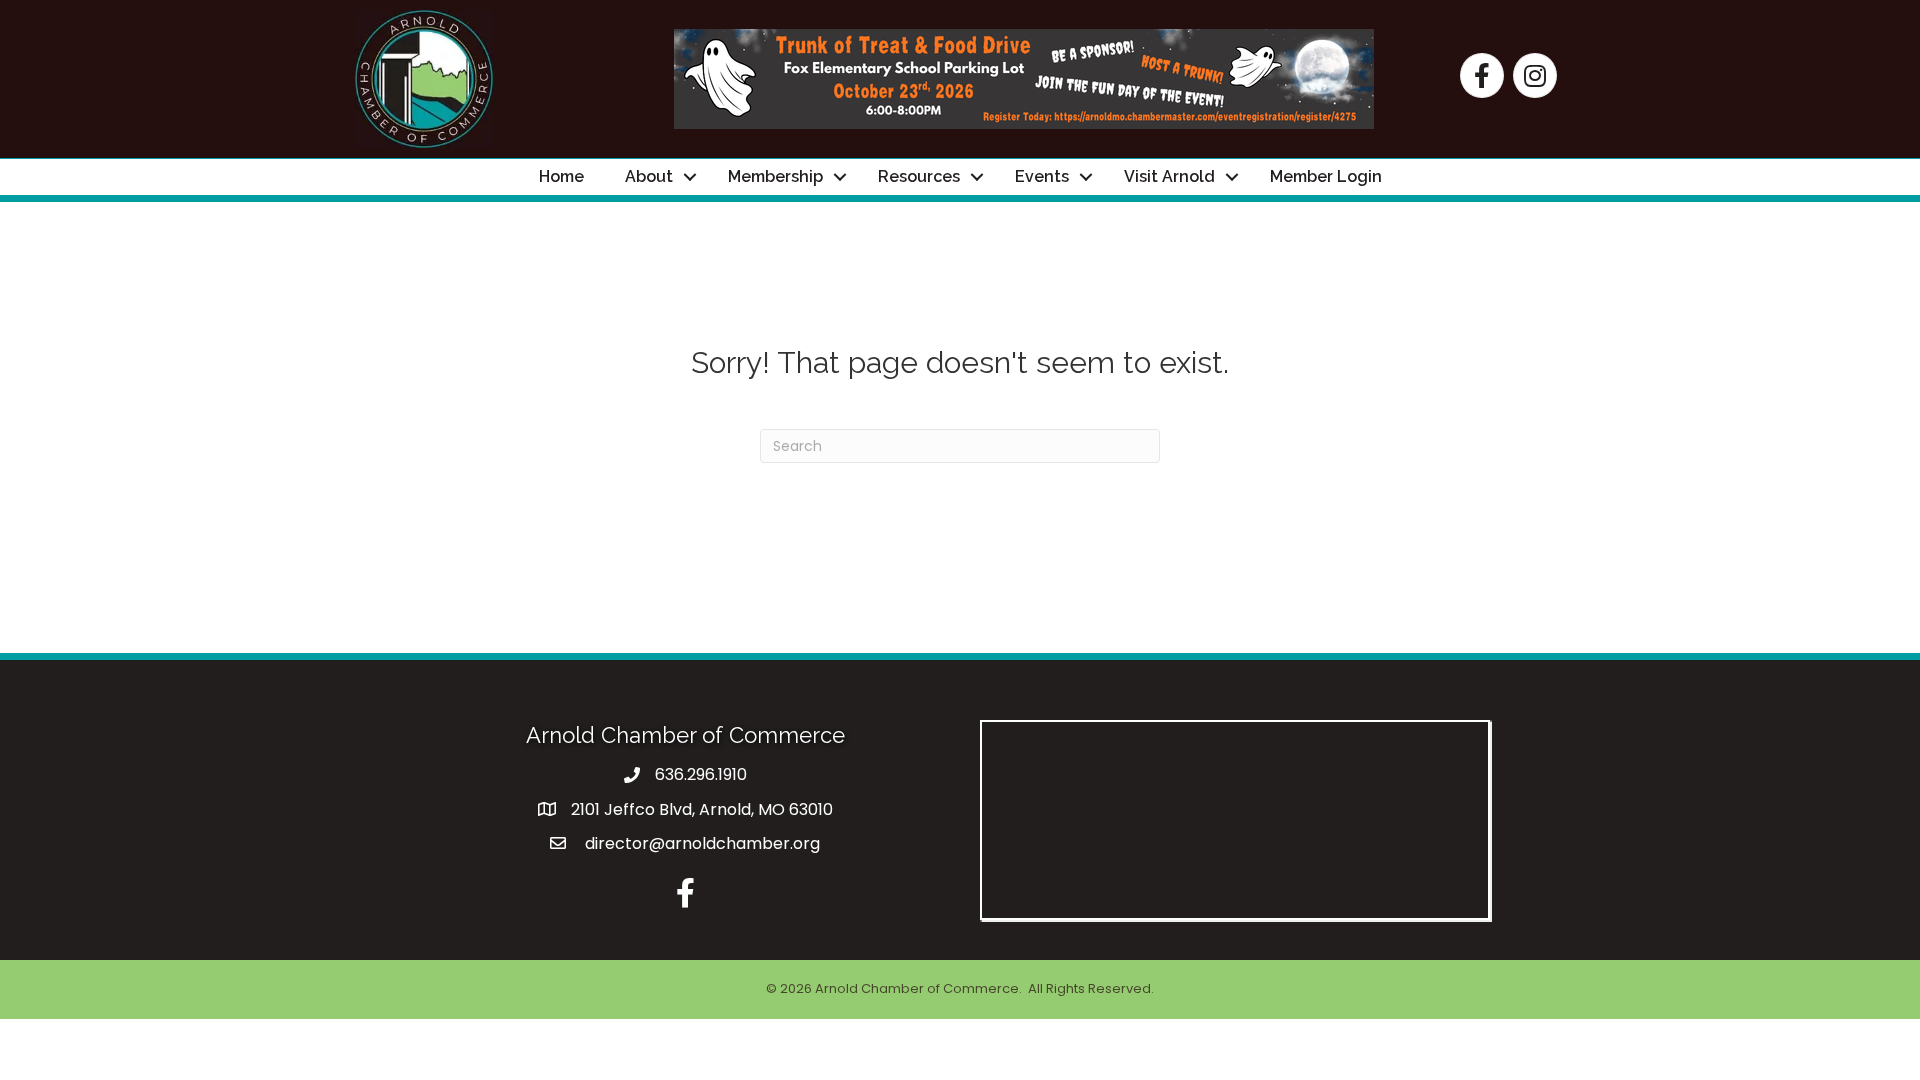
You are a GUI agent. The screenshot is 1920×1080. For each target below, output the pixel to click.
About (649, 176)
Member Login (1326, 176)
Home (561, 176)
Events (1042, 176)
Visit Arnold (1169, 176)
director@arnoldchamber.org (700, 843)
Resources (919, 176)
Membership (775, 176)
